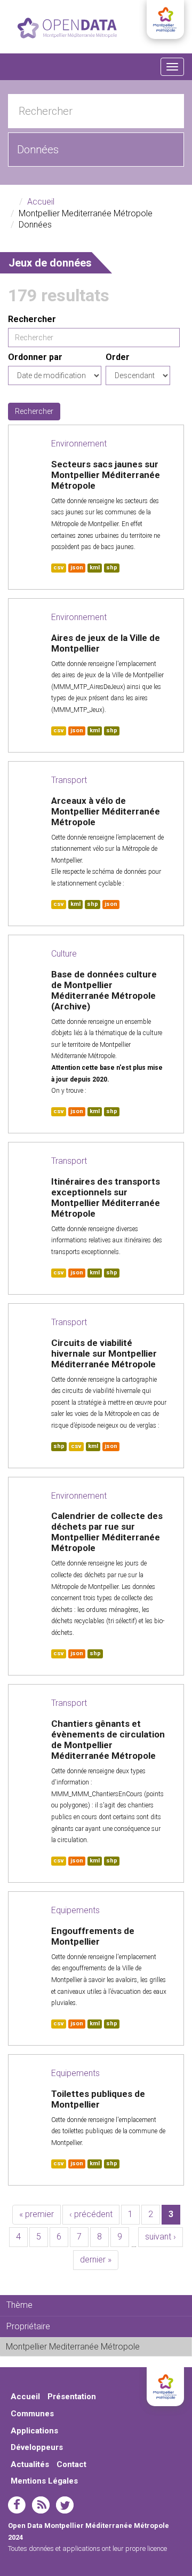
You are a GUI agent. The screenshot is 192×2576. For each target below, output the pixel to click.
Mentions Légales (44, 2481)
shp (112, 567)
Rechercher (32, 319)
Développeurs (37, 2447)
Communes (32, 2414)
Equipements (75, 1910)
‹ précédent (91, 2214)
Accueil (41, 202)
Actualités (30, 2464)
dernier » (96, 2260)
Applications (34, 2431)
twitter (65, 2505)
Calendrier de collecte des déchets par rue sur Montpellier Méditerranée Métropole (107, 1532)
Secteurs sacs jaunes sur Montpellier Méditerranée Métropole (106, 475)
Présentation (72, 2397)
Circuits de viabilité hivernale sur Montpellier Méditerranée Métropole (104, 1353)
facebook (17, 2505)
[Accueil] (67, 28)
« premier (37, 2214)
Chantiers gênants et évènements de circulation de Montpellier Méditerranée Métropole (108, 1740)
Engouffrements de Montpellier (93, 1936)
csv (59, 567)
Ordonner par (35, 357)
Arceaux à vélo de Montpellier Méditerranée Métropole (106, 811)
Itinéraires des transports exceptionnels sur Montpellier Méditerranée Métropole (106, 1197)
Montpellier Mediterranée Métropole (98, 2349)
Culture (64, 954)
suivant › (161, 2237)
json (77, 567)
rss (41, 2505)
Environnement (79, 444)
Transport (69, 780)
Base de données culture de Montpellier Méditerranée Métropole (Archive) (104, 990)
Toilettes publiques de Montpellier (98, 2099)
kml (95, 567)
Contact (71, 2464)
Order (118, 357)
